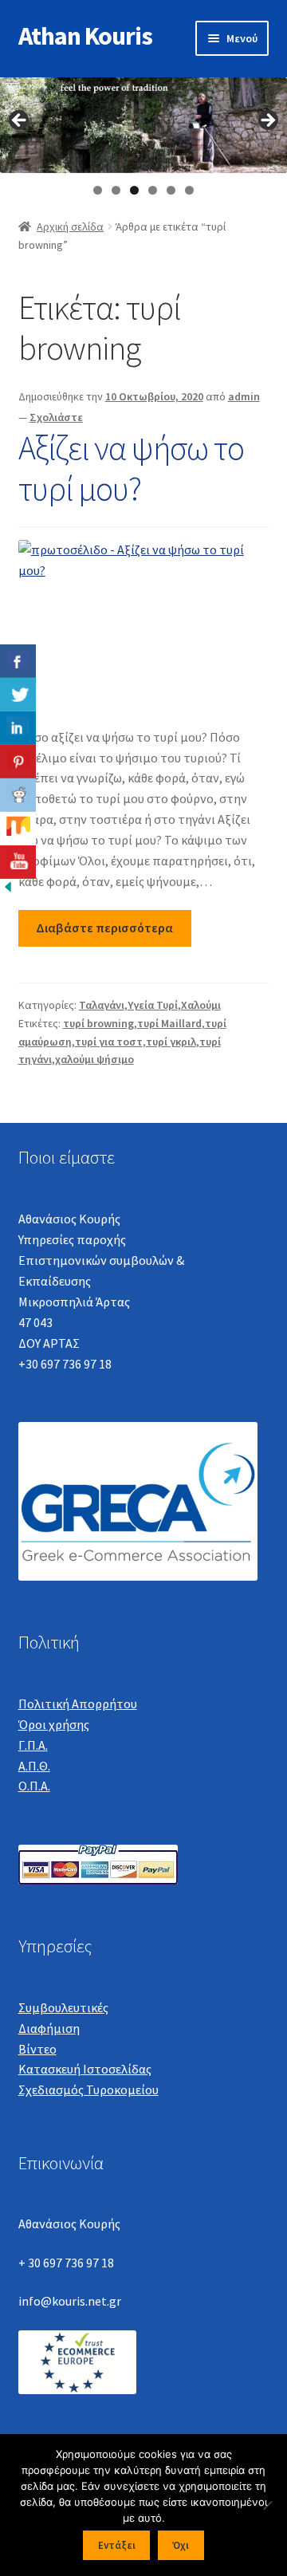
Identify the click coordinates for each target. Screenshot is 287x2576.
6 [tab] (189, 190)
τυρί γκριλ (171, 1042)
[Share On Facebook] (18, 661)
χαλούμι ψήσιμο (94, 1059)
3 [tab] (134, 190)
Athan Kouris (85, 36)
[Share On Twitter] (18, 695)
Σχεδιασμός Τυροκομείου (88, 2090)
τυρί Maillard (169, 1023)
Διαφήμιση (49, 2028)
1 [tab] (98, 190)
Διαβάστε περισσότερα (104, 928)
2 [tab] (116, 190)
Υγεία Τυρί (153, 1005)
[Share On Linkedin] (18, 728)
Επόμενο (267, 121)
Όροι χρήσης (54, 1724)
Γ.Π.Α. (33, 1745)
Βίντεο (37, 2049)
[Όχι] (267, 2505)
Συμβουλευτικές (63, 2007)
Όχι (181, 2545)
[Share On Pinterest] (18, 762)
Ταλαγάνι (102, 1005)
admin (244, 396)
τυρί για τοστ (109, 1042)
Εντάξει (117, 2545)
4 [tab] (153, 190)
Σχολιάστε (56, 417)
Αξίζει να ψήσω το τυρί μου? (131, 468)
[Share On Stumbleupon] (18, 829)
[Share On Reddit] (18, 795)
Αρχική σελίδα (70, 226)
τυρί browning (98, 1023)
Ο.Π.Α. (34, 1786)
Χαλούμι (201, 1005)
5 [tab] (171, 190)
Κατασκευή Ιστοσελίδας (85, 2069)
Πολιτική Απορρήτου (78, 1704)
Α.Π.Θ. (34, 1766)
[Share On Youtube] (18, 862)
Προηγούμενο (20, 121)
